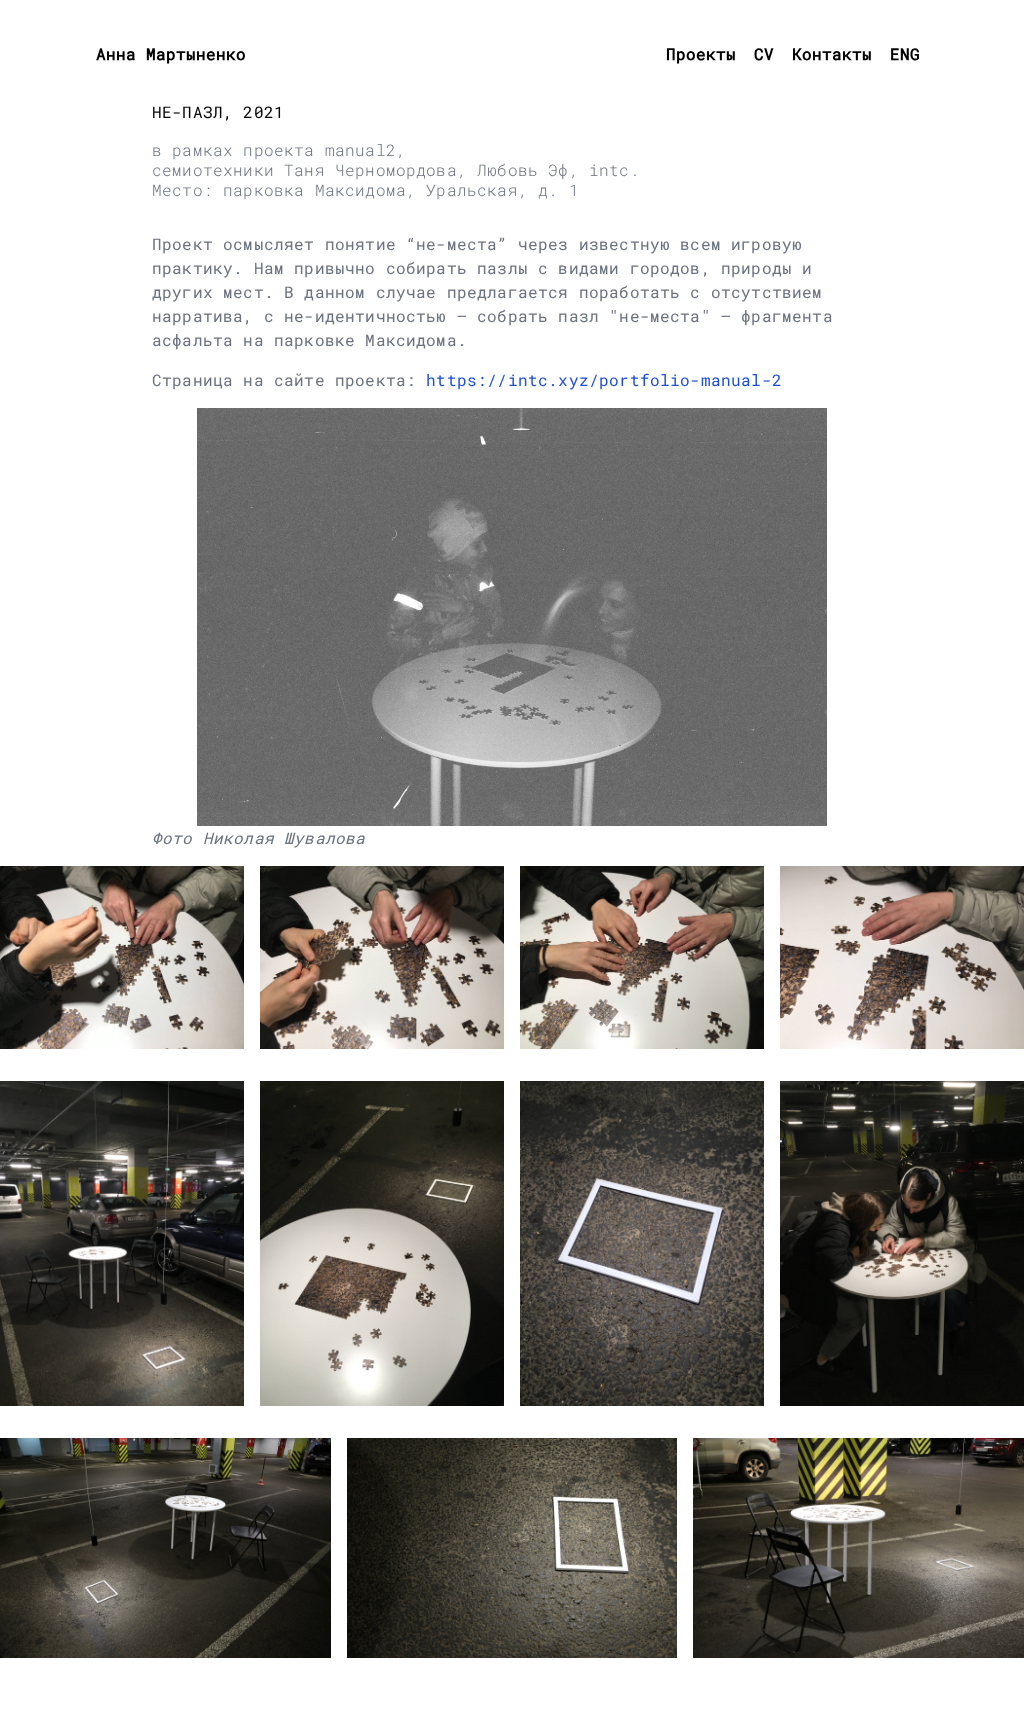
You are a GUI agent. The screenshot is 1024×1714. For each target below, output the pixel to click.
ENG (905, 53)
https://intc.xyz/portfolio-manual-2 (604, 379)
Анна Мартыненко (171, 53)
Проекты (701, 53)
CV (764, 53)
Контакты (832, 53)
